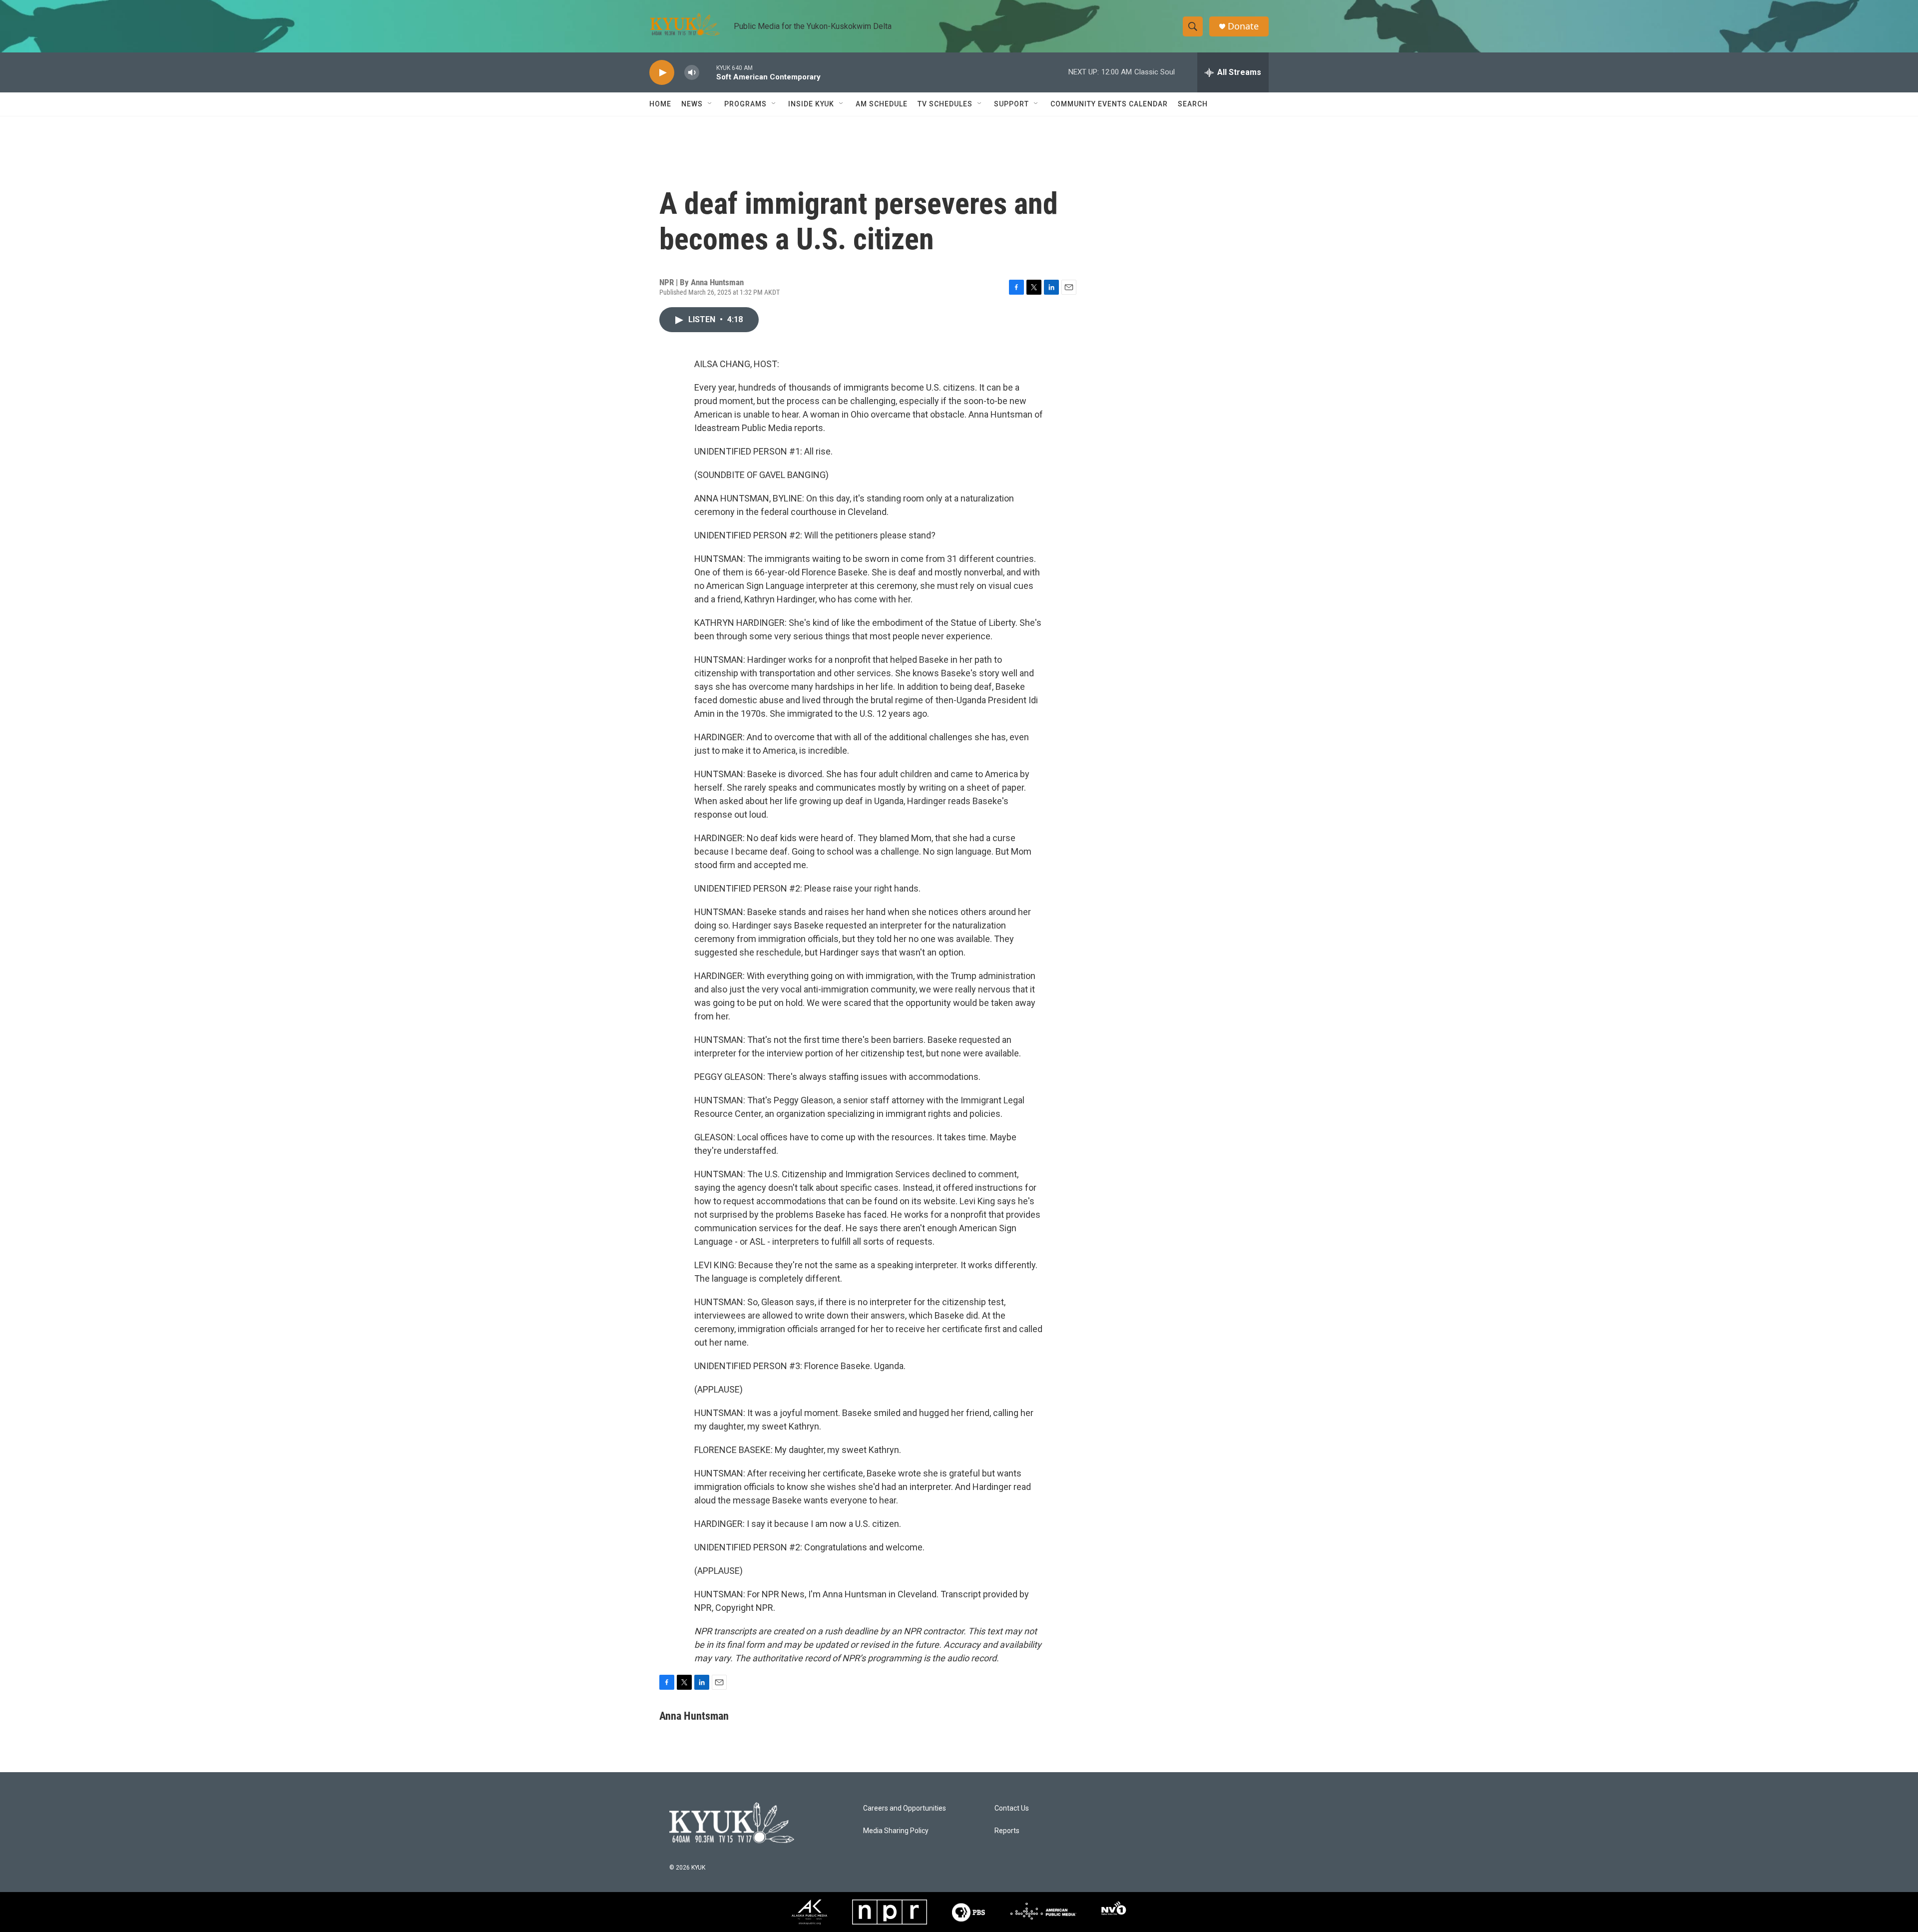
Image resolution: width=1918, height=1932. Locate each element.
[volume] (692, 73)
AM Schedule (882, 104)
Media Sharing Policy (896, 1831)
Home (660, 104)
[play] (662, 73)
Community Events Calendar (1109, 104)
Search (1193, 104)
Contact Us (1012, 1808)
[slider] (708, 72)
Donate (1243, 26)
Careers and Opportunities (905, 1808)
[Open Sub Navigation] (710, 104)
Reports (1007, 1831)
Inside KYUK (811, 104)
